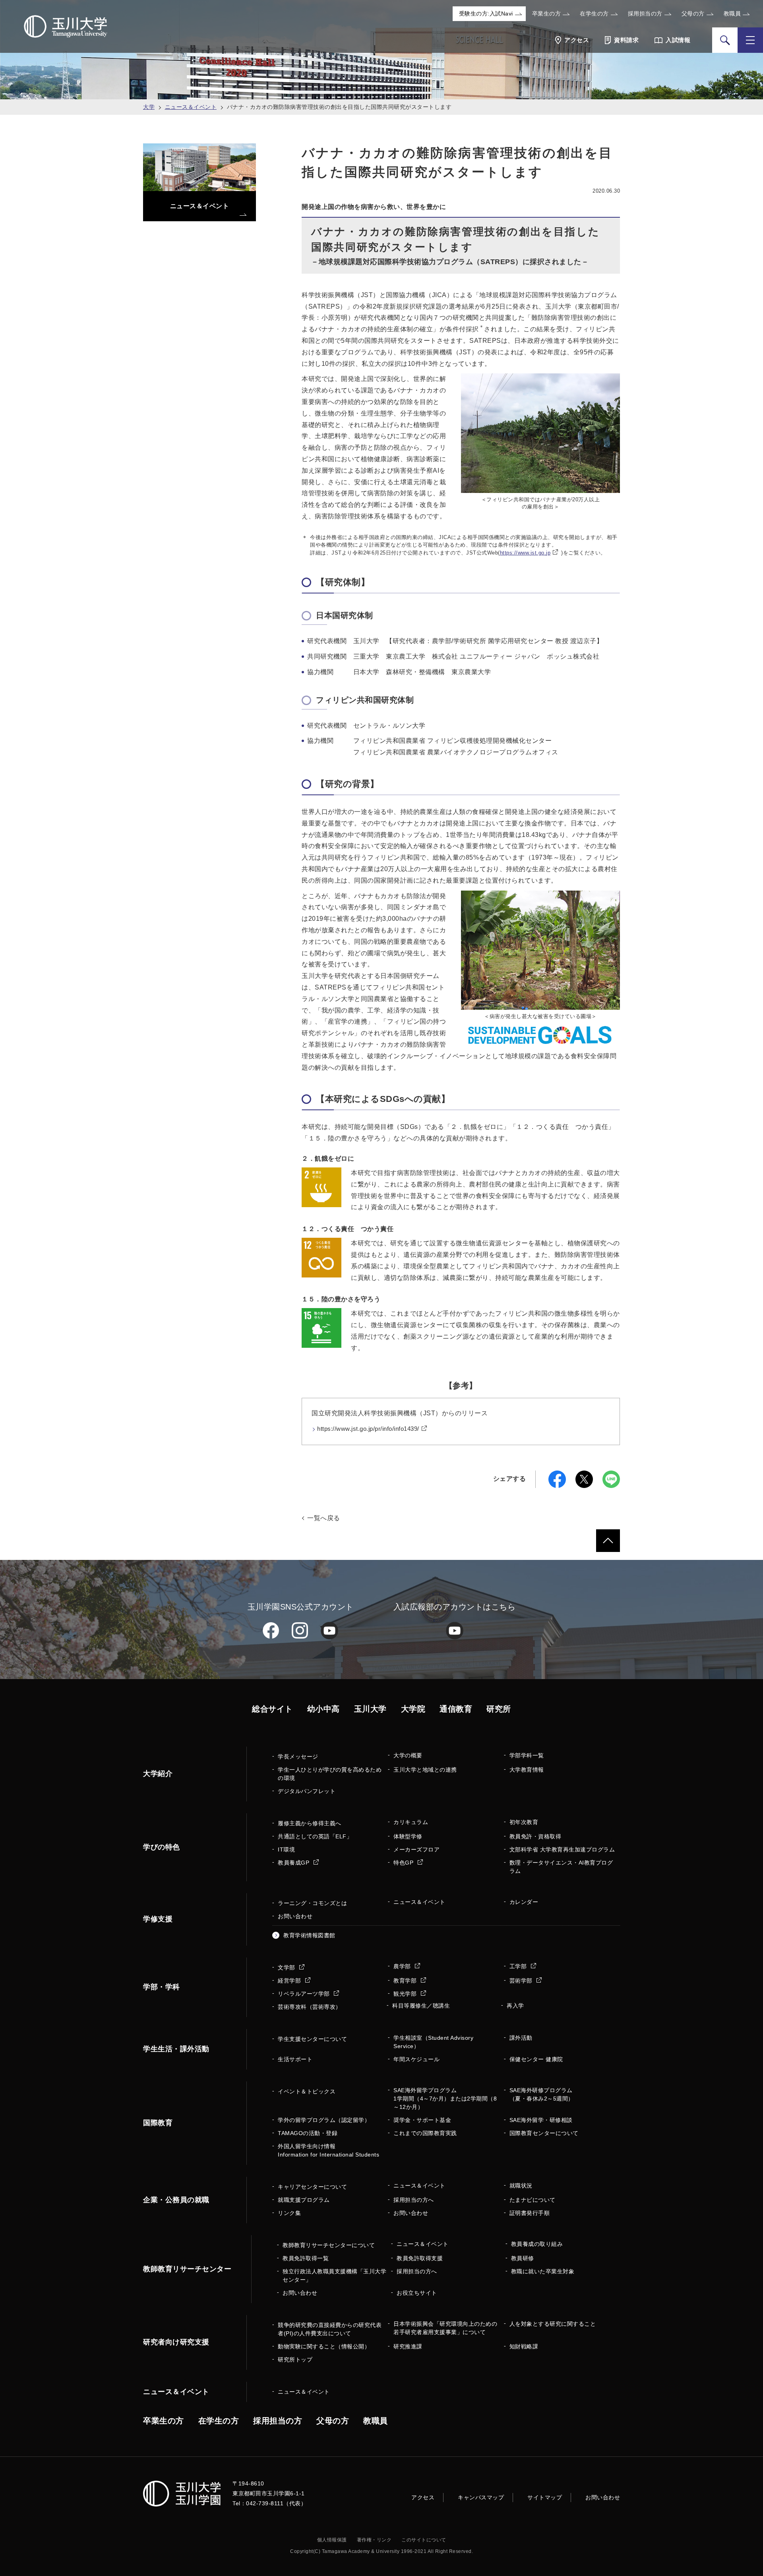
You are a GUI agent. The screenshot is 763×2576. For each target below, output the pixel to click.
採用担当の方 (645, 14)
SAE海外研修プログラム (542, 2094)
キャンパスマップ (481, 2497)
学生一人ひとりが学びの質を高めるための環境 (330, 1774)
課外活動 (521, 2038)
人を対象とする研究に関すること (553, 2324)
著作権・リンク (374, 2540)
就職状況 (521, 2186)
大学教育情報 (527, 1770)
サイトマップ (545, 2497)
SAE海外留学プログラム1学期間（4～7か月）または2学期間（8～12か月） (445, 2099)
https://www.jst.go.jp (525, 553)
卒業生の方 (547, 14)
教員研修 (523, 2258)
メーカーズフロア (416, 1849)
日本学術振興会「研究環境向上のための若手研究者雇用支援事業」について (445, 2328)
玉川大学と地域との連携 (425, 1770)
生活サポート (295, 2059)
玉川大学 (370, 1709)
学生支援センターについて (312, 2039)
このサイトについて (424, 2540)
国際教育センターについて (544, 2133)
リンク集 (289, 2213)
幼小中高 (323, 1709)
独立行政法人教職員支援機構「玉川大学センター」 (334, 2275)
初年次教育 (524, 1822)
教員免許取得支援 (420, 2258)
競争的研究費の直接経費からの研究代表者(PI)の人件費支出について (330, 2329)
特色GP (404, 1863)
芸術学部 (522, 1981)
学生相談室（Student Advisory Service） (433, 2042)
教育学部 (406, 1981)
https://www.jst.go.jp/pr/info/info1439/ (368, 1429)
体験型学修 (408, 1836)
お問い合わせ (295, 1916)
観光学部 (406, 1994)
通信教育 (456, 1709)
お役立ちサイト (417, 2293)
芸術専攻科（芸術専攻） (310, 2007)
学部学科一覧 (527, 1755)
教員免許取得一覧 (306, 2258)
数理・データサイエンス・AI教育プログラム (561, 1867)
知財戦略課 (524, 2346)
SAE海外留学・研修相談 (541, 2120)
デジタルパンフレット (307, 1791)
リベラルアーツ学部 (305, 1994)
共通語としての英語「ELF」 (315, 1836)
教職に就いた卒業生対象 (543, 2271)
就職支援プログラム (304, 2200)
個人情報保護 (332, 2540)
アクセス (423, 2497)
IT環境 (286, 1849)
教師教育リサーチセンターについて (329, 2245)
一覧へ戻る (324, 1518)
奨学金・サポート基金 (422, 2120)
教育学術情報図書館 (309, 1935)
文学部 (287, 1967)
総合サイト (272, 1709)
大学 (149, 107)
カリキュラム (411, 1822)
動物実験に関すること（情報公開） (324, 2346)
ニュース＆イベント (191, 107)
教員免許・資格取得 (535, 1836)
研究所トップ (295, 2360)
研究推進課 (408, 2346)
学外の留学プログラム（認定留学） (324, 2120)
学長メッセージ (298, 1757)
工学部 (519, 1966)
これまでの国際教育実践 (425, 2133)
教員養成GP (294, 1863)
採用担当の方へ (414, 2200)
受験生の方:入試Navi (486, 14)
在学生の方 (594, 14)
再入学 (515, 2006)
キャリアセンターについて (312, 2187)
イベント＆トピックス (307, 2091)
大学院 (413, 1709)
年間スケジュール (416, 2059)
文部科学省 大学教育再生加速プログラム (562, 1849)
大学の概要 (408, 1755)
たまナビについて (533, 2200)
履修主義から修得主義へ (310, 1823)
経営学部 (290, 1981)
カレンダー (524, 1902)
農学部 (403, 1966)
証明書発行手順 (530, 2213)
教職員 (732, 14)
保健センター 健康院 (536, 2059)
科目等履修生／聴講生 (421, 2006)
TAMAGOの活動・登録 (308, 2133)
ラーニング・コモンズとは (312, 1903)
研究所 (499, 1709)
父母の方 (693, 14)
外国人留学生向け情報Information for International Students (328, 2150)
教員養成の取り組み (537, 2244)
